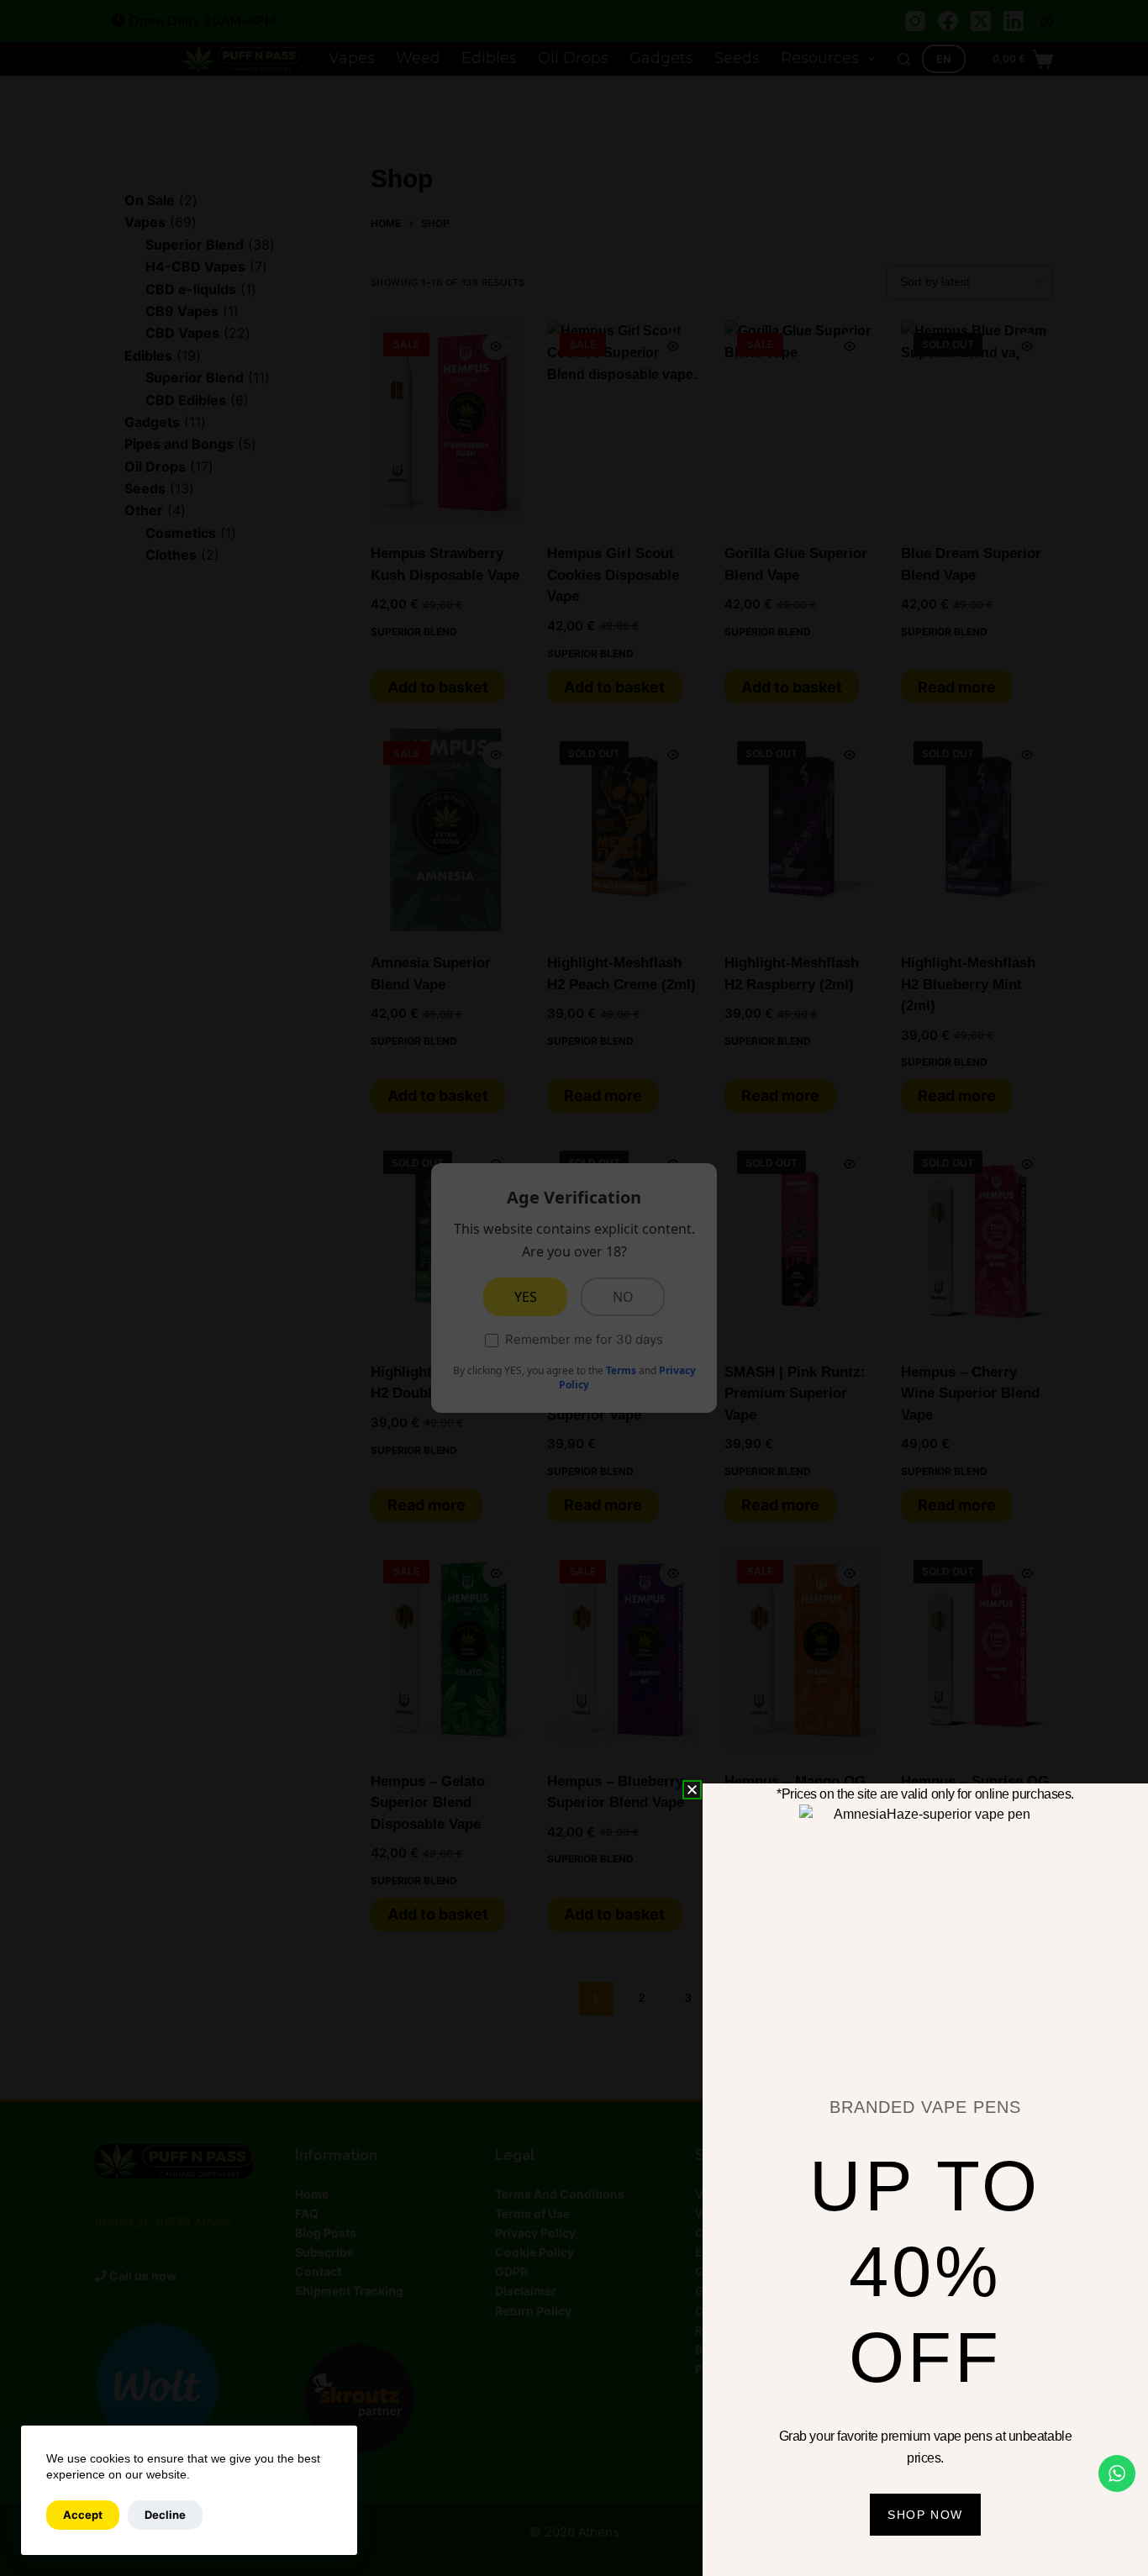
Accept (83, 2515)
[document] (574, 1288)
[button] (692, 1790)
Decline (165, 2515)
